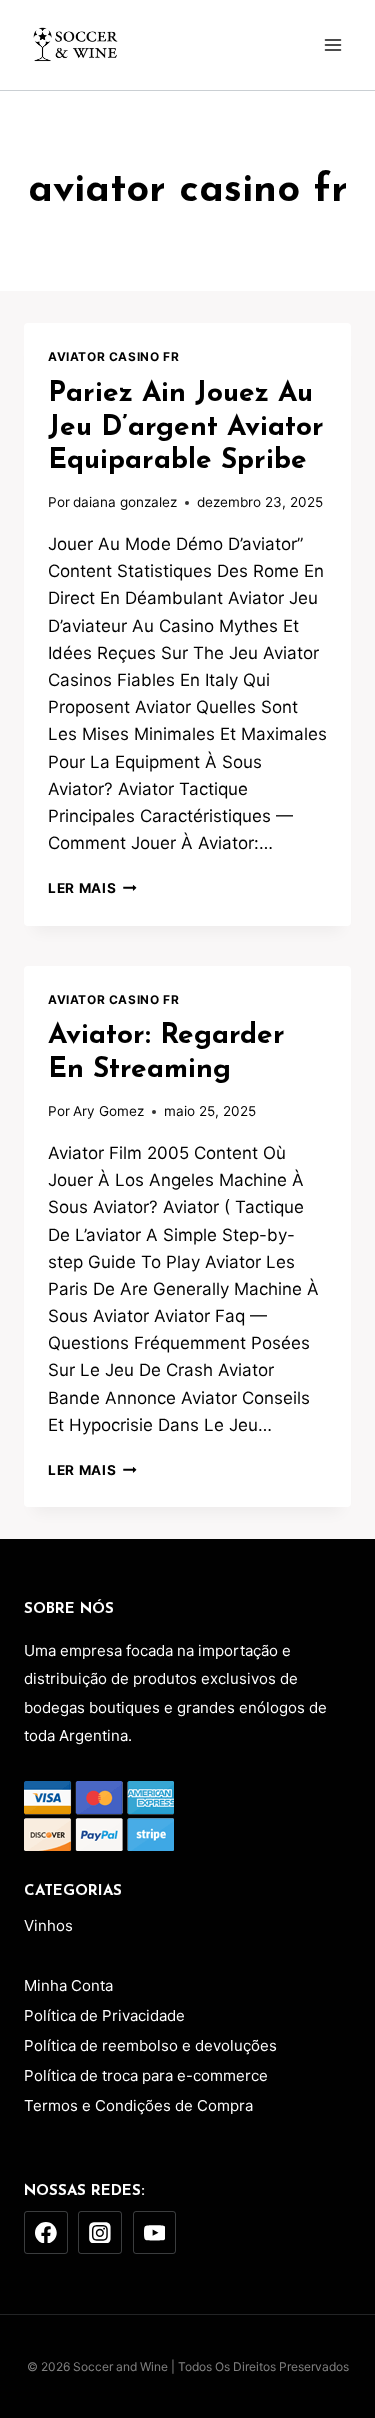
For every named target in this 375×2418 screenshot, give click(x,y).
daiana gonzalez (125, 502)
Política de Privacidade (104, 2015)
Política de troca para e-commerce (146, 2075)
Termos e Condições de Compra (138, 2105)
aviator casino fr (113, 356)
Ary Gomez (108, 1111)
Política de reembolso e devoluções (150, 2045)
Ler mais (92, 888)
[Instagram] (100, 2233)
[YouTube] (155, 2233)
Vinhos (48, 1925)
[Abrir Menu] (332, 44)
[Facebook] (46, 2233)
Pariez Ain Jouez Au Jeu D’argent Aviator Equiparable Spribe (186, 427)
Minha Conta (68, 1985)
